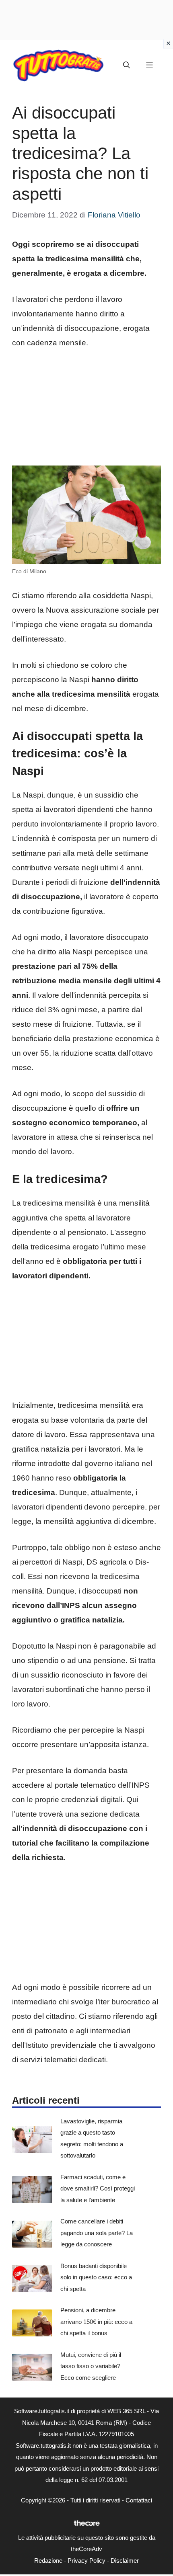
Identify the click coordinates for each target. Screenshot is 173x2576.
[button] (127, 66)
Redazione (48, 2561)
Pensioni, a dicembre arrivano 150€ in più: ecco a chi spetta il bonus (96, 2322)
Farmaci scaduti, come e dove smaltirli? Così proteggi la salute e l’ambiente (98, 2188)
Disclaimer (125, 2561)
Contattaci (139, 2500)
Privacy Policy (86, 2561)
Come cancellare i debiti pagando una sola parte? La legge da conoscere (97, 2233)
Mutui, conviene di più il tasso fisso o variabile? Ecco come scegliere (91, 2366)
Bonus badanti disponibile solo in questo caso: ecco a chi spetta (96, 2277)
